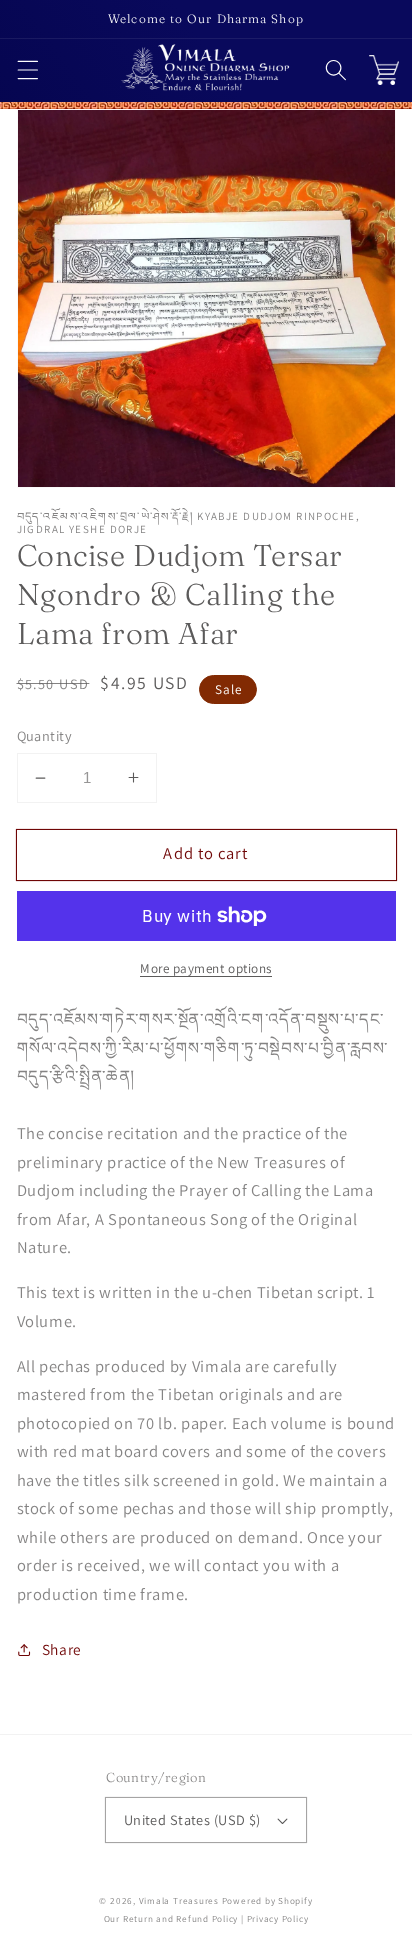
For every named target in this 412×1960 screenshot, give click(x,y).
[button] (27, 70)
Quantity (45, 735)
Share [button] (62, 1649)
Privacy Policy (278, 1919)
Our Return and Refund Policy (171, 1919)
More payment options (206, 968)
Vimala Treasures (179, 1901)
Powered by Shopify (267, 1901)
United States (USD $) (192, 1819)
